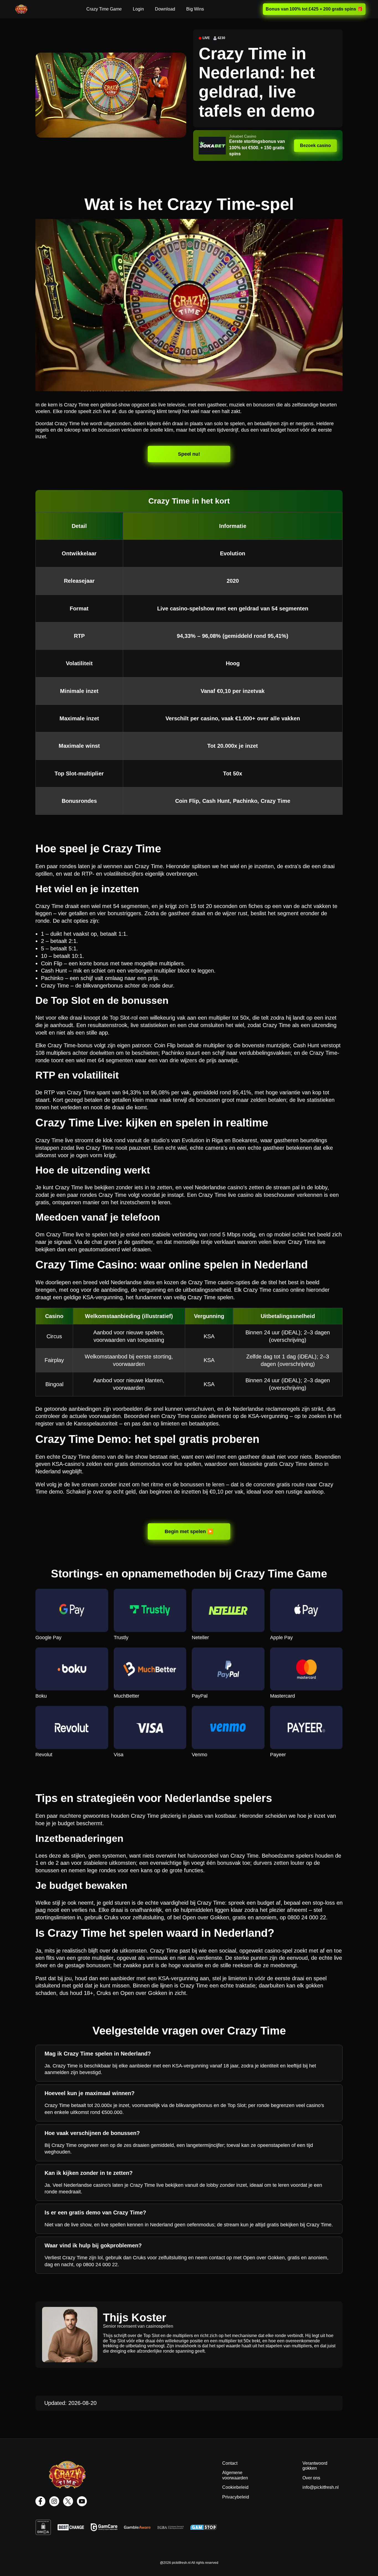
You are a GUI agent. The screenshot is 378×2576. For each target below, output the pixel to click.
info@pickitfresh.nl (321, 2487)
